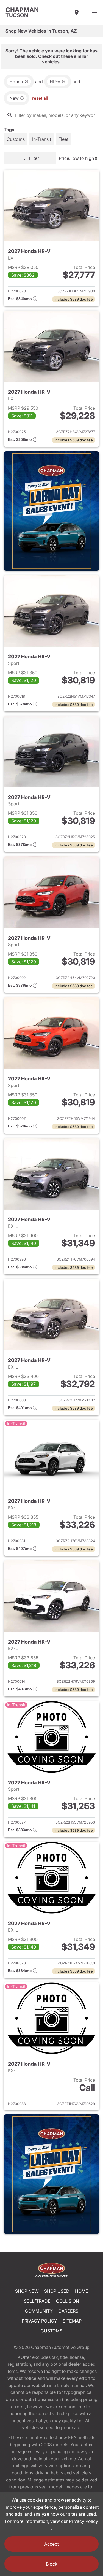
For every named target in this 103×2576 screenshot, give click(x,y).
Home (82, 2291)
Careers (68, 2311)
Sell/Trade (37, 2301)
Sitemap (72, 2321)
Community (39, 2311)
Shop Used (57, 2291)
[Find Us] (77, 12)
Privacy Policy (39, 2321)
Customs (51, 2331)
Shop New (27, 2291)
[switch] (94, 12)
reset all (40, 98)
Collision (68, 2301)
